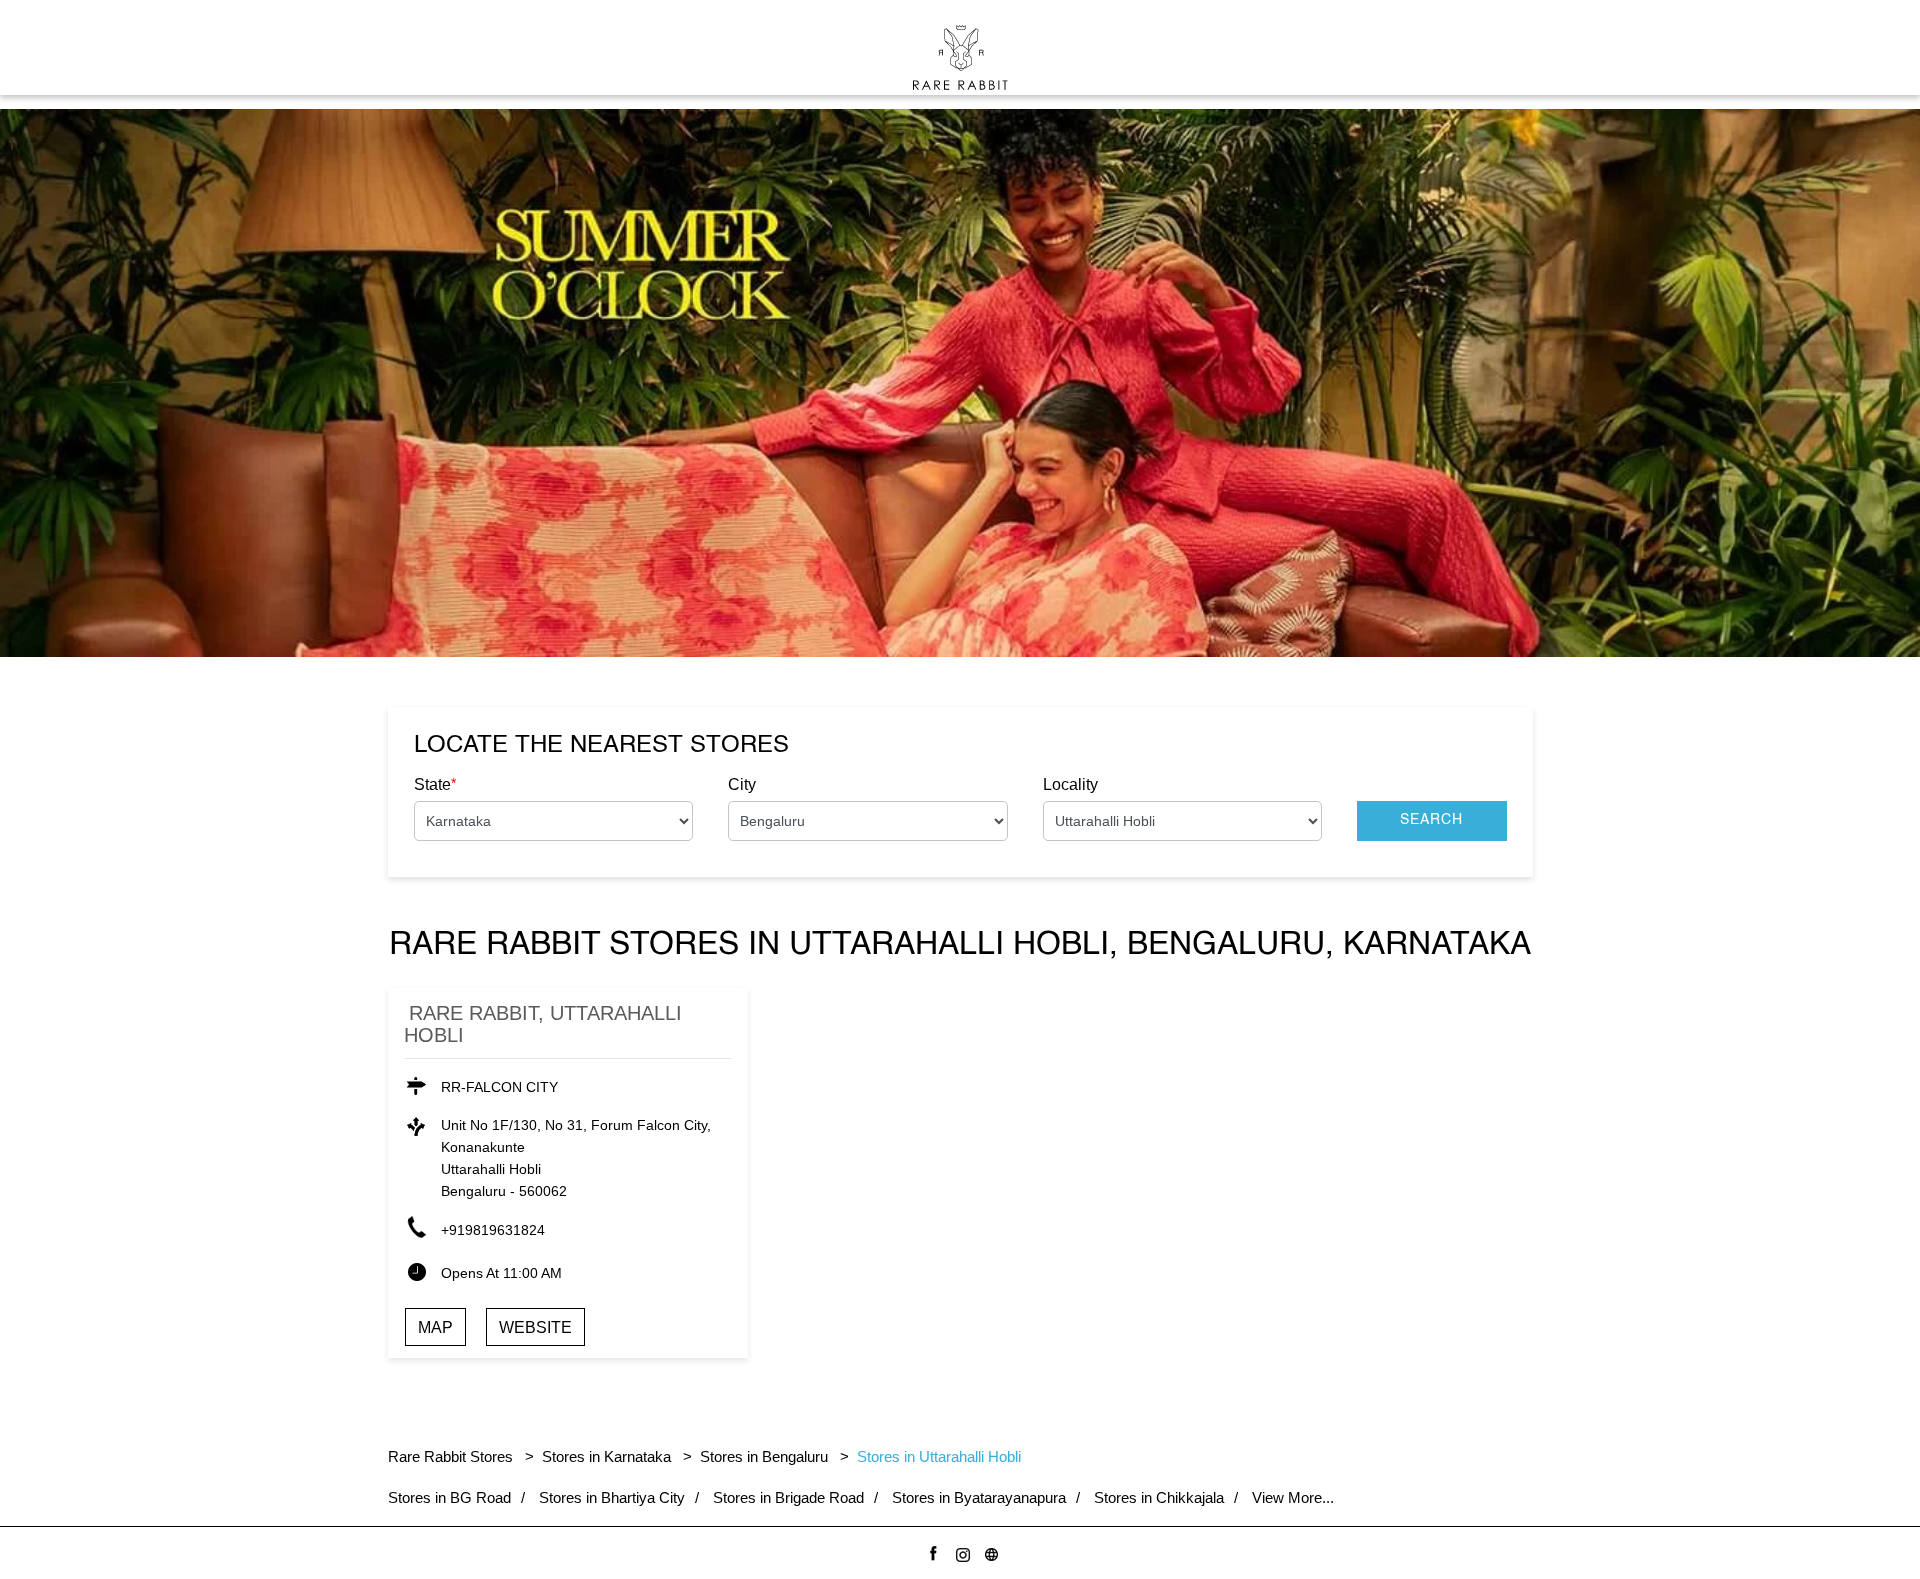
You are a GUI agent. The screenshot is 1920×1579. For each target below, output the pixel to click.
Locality (1070, 784)
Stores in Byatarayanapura (979, 1497)
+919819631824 (493, 1230)
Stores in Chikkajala (1159, 1497)
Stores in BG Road (449, 1497)
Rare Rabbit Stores (452, 1456)
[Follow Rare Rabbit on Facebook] (930, 1551)
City (742, 784)
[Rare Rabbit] (960, 57)
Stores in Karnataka (606, 1456)
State (435, 784)
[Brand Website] (988, 1551)
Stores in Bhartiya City (612, 1497)
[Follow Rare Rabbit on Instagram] (959, 1551)
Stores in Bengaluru (764, 1456)
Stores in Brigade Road (788, 1497)
